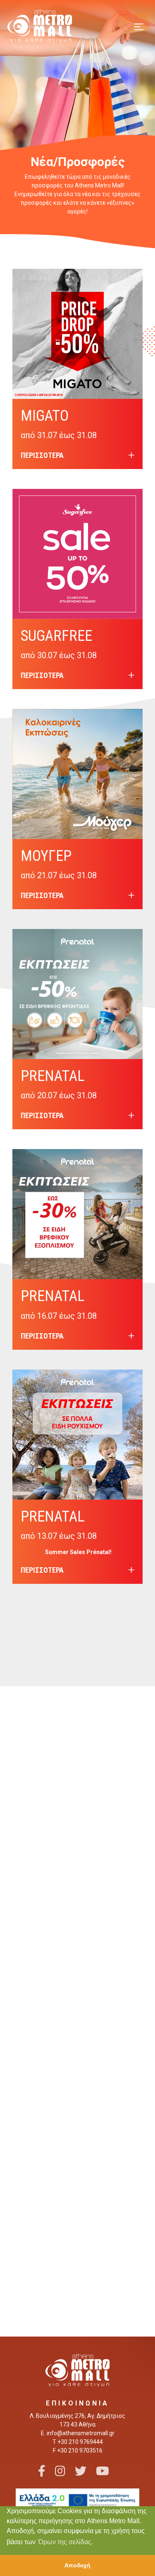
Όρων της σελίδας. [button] (66, 2542)
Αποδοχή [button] (77, 2565)
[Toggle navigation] (139, 26)
